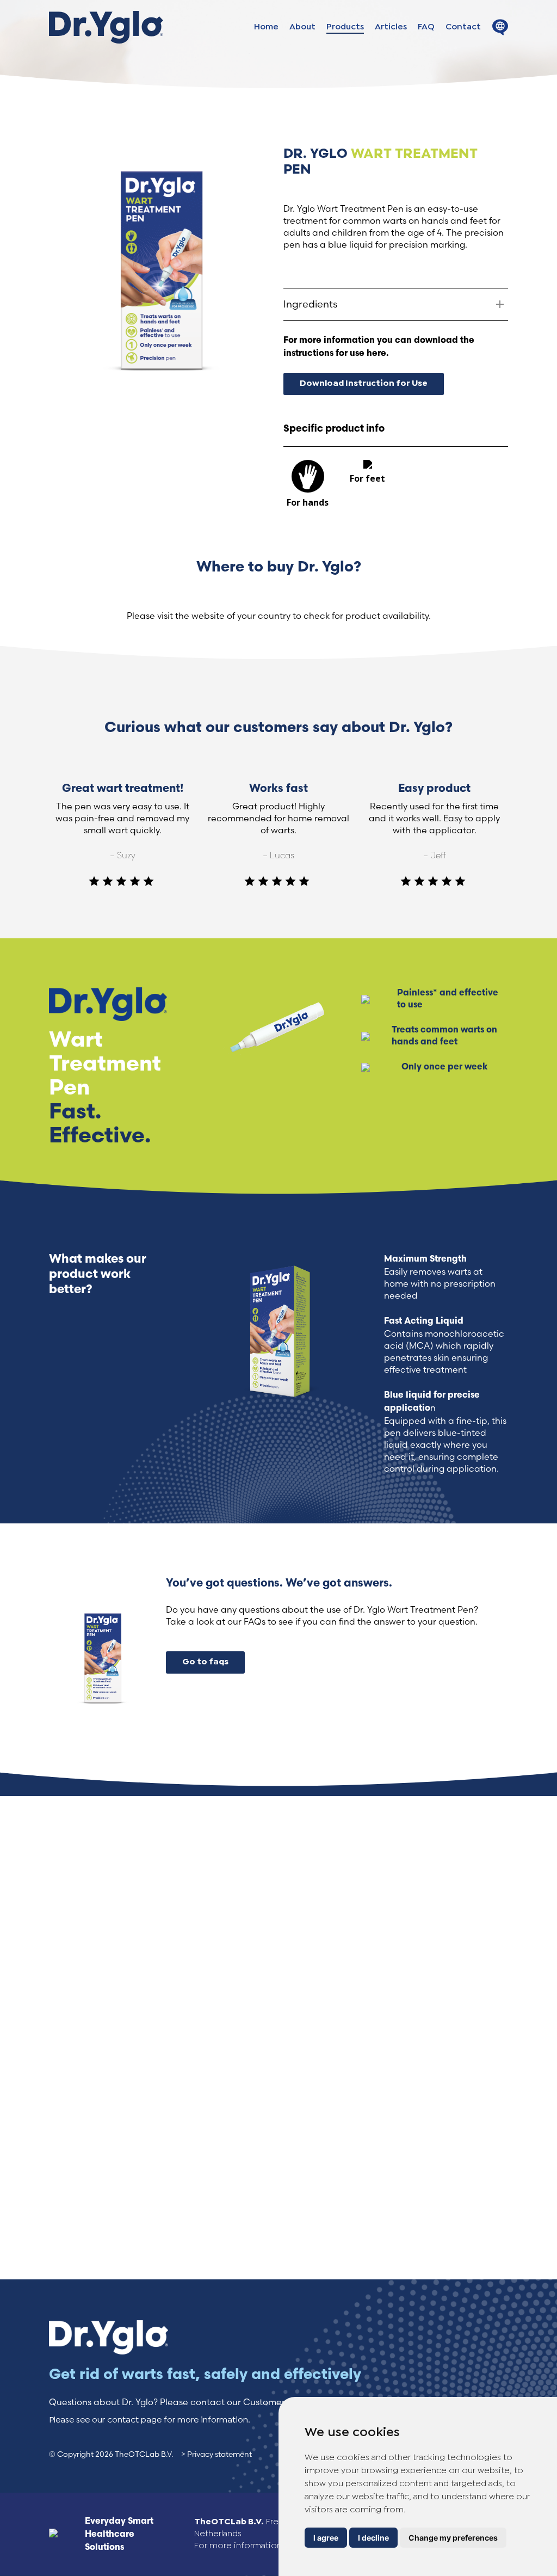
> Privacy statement (216, 2454)
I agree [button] (326, 2538)
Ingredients (310, 304)
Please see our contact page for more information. (150, 2420)
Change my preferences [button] (453, 2538)
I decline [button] (373, 2538)
